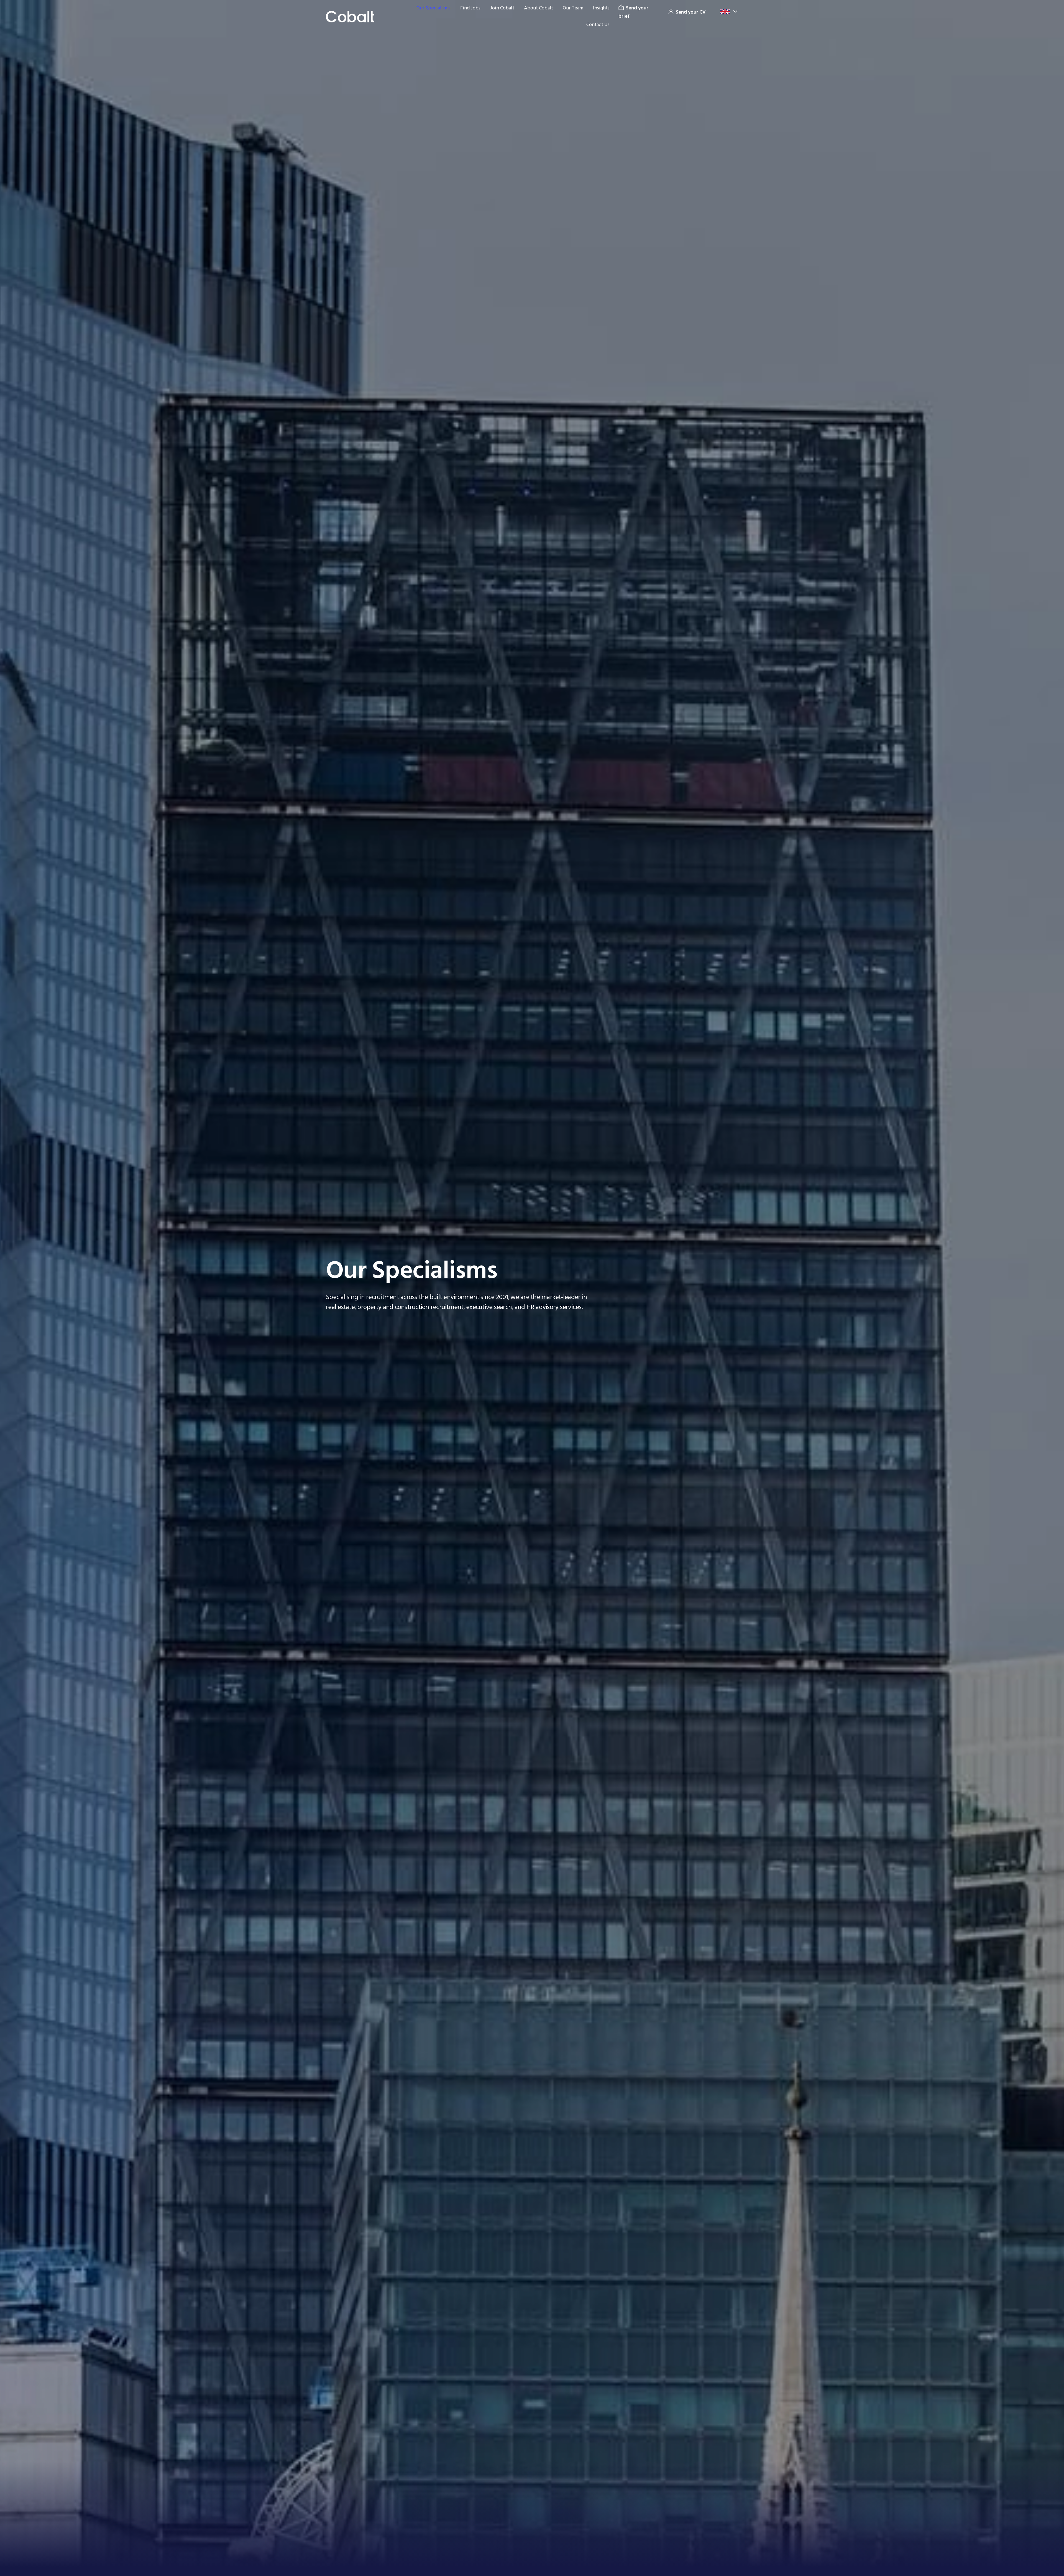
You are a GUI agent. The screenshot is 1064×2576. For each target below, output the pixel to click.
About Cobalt (539, 8)
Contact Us (598, 25)
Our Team (573, 8)
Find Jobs (470, 8)
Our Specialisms (433, 8)
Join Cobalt (502, 8)
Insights (601, 8)
